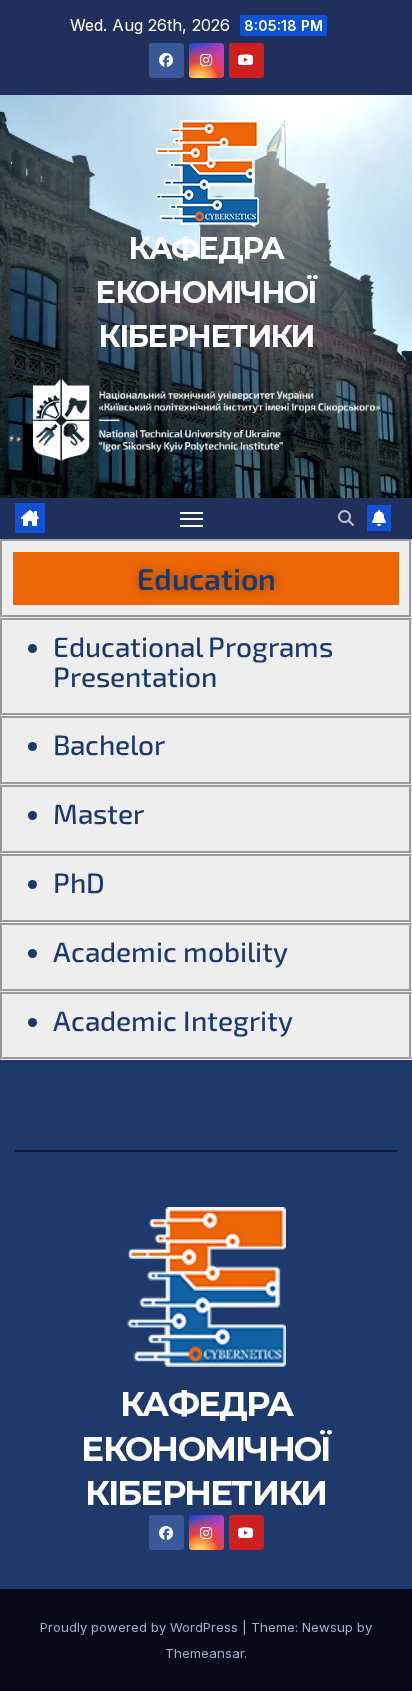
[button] (346, 518)
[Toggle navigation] (192, 519)
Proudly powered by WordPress (141, 1627)
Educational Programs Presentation (193, 661)
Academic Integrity (173, 1020)
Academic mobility (170, 951)
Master (98, 813)
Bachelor (109, 744)
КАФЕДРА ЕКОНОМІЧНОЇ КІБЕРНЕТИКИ (205, 292)
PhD (79, 882)
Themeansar (204, 1653)
